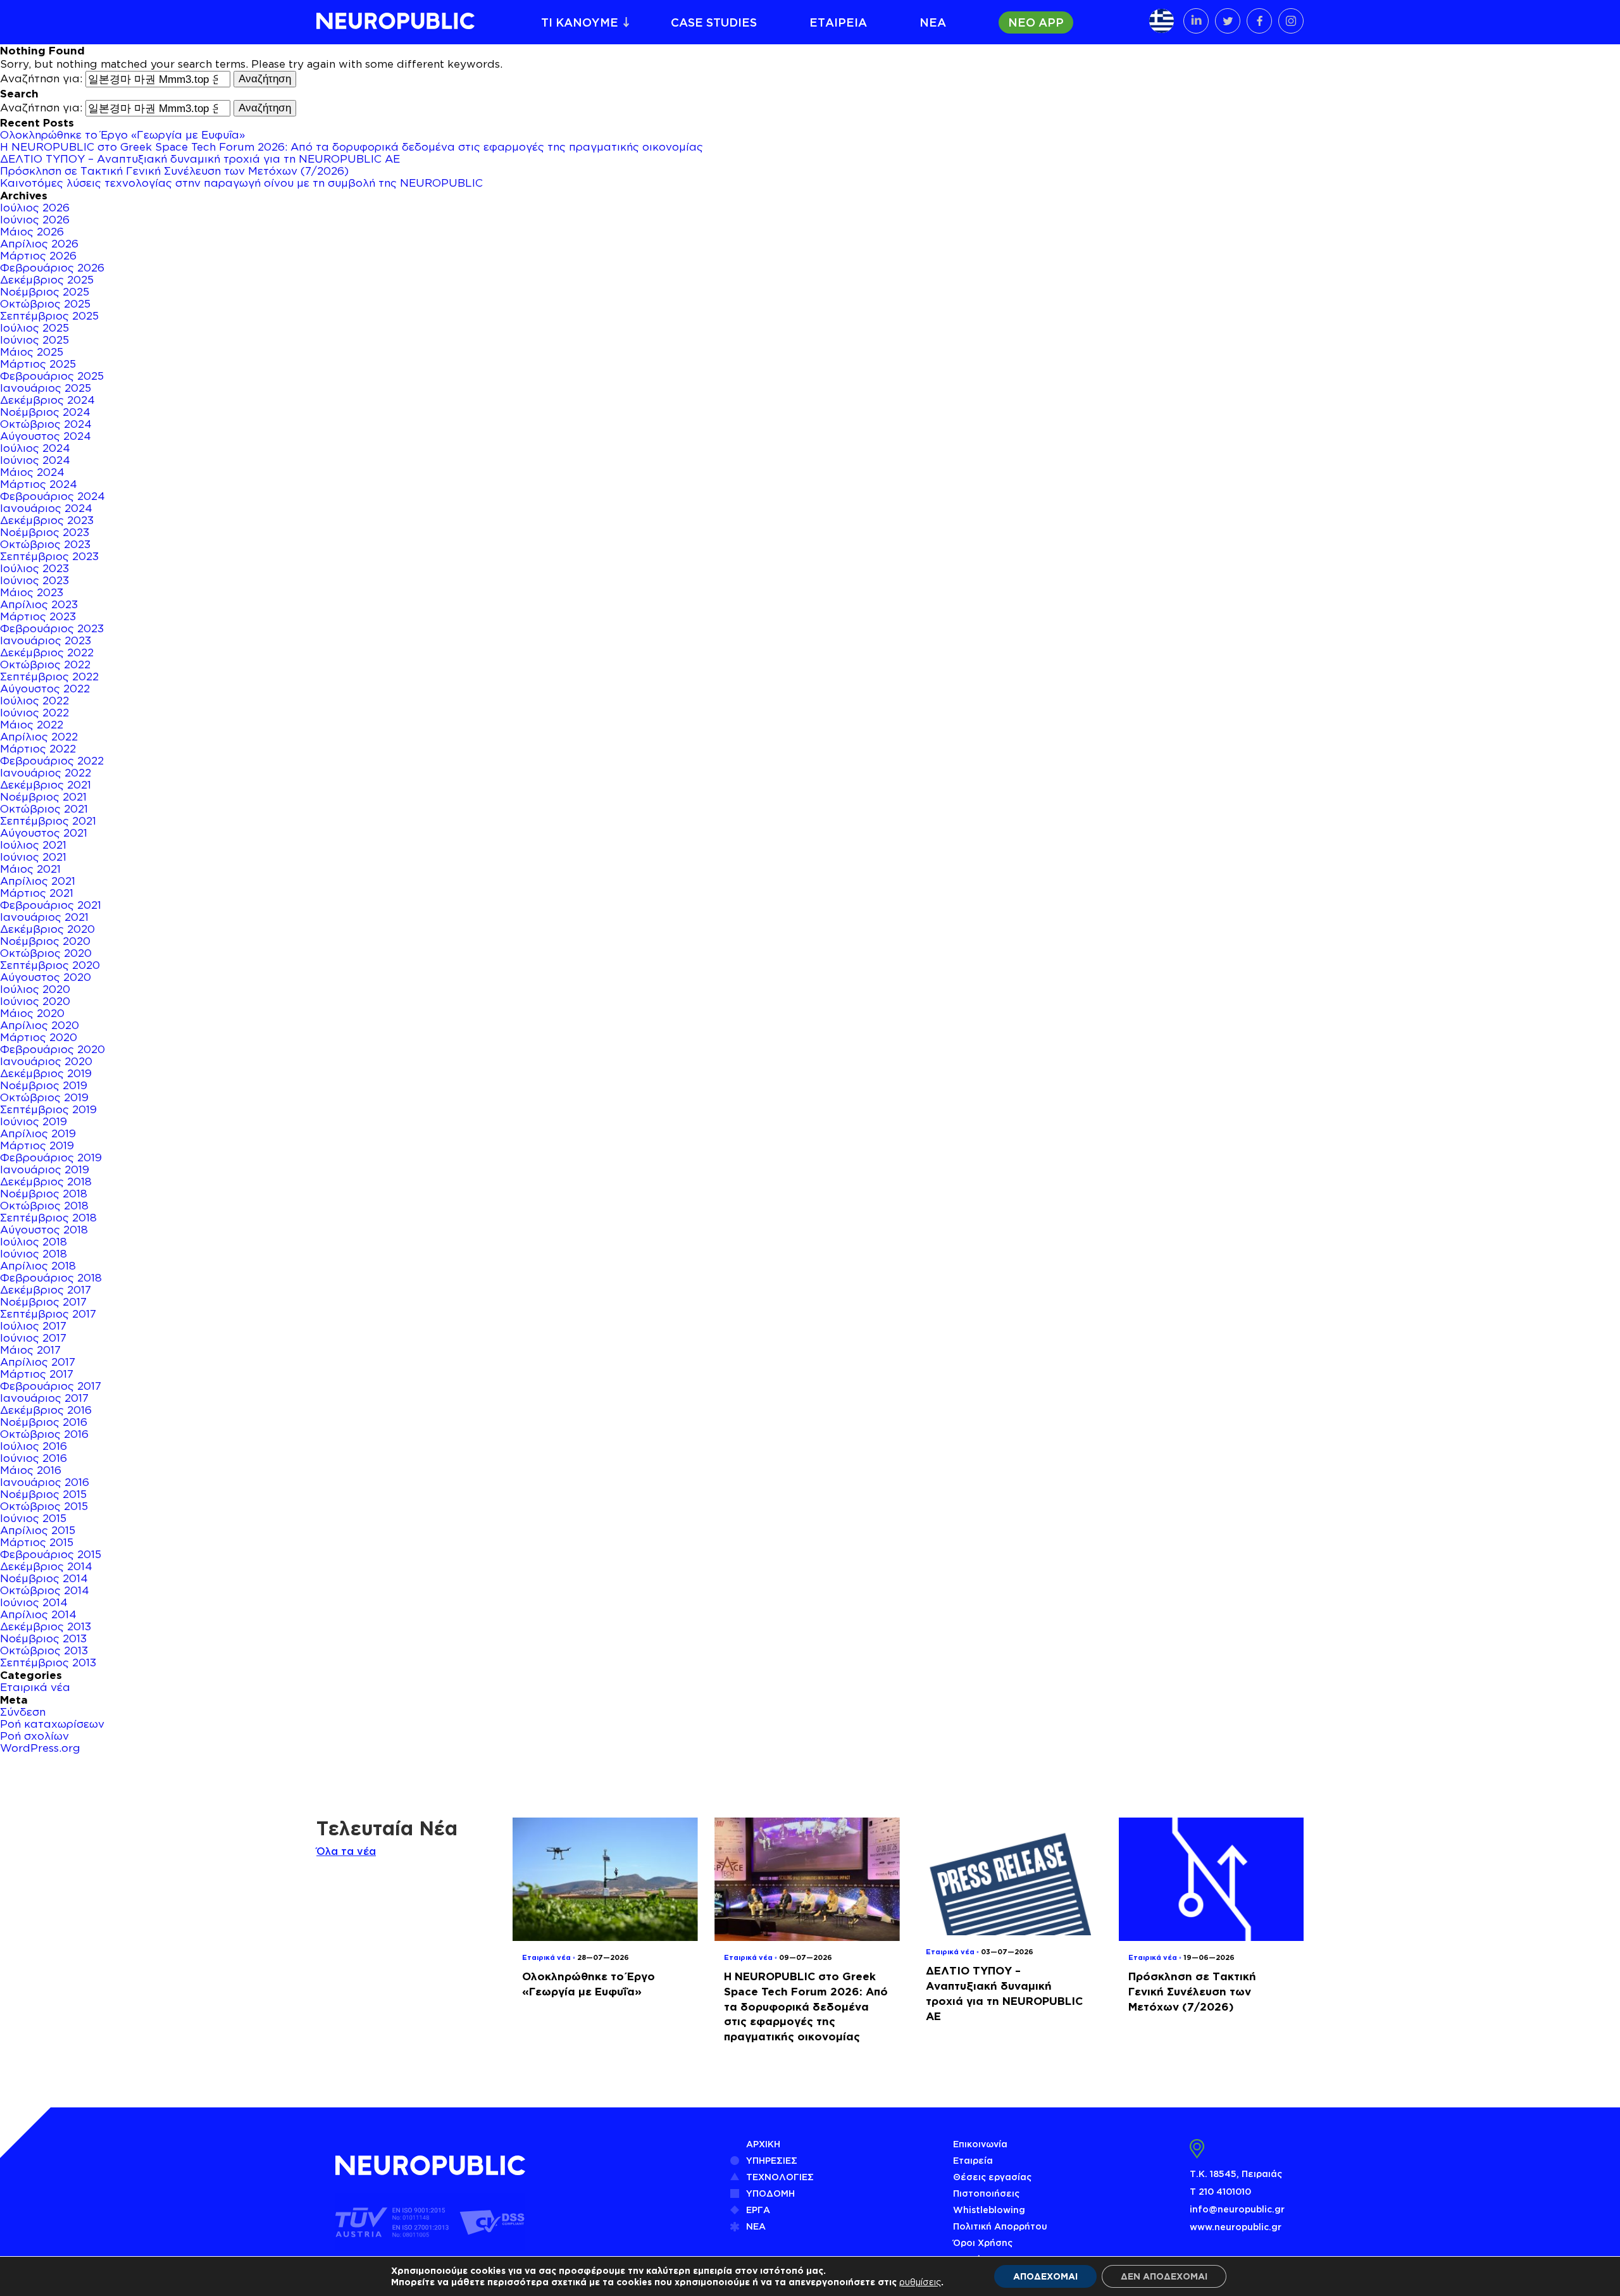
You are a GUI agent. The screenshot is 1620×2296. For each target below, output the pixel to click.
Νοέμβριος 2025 (45, 292)
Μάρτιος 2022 (38, 749)
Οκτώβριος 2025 (45, 304)
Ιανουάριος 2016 (45, 1482)
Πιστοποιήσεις (986, 2193)
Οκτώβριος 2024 (46, 424)
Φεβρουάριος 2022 (52, 761)
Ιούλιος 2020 (35, 989)
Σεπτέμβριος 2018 (48, 1218)
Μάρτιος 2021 (37, 893)
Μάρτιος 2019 (37, 1145)
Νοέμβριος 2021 (43, 797)
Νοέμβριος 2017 (43, 1302)
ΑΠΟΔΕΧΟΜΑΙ (1045, 2276)
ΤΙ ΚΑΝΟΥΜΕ (580, 22)
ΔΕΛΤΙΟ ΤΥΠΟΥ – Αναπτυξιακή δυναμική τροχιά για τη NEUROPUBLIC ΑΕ (200, 159)
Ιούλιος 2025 (34, 328)
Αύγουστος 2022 (45, 689)
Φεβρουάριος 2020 (53, 1049)
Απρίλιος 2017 (38, 1362)
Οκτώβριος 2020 (46, 953)
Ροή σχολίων (34, 1736)
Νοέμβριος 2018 (44, 1194)
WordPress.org (40, 1748)
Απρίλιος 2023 (39, 604)
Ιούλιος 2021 (33, 845)
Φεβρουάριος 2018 (51, 1278)
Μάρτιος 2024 (39, 484)
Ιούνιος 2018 (34, 1254)
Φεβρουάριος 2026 (52, 268)
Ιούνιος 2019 (34, 1121)
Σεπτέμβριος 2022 (49, 677)
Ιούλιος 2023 (34, 568)
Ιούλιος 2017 (33, 1326)
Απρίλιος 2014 (38, 1614)
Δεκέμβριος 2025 (47, 280)
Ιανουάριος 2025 (46, 388)
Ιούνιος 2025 (34, 340)
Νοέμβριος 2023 (45, 532)
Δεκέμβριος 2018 (46, 1182)
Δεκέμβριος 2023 (47, 520)
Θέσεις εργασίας (992, 2177)
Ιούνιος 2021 (33, 857)
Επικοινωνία (980, 2144)
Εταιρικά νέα (35, 1687)
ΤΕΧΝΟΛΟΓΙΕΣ (780, 2177)
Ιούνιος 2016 (34, 1458)
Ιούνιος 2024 (35, 460)
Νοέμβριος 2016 (44, 1422)
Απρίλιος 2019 (38, 1133)
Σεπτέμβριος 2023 (49, 556)
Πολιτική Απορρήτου (1000, 2226)
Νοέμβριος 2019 (44, 1085)
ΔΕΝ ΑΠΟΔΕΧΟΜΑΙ (1164, 2276)
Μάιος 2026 (32, 232)
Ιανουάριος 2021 (44, 917)
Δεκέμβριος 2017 (46, 1290)
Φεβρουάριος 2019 (51, 1157)
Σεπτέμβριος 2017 (48, 1314)
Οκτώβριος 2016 (44, 1434)
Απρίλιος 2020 (40, 1025)
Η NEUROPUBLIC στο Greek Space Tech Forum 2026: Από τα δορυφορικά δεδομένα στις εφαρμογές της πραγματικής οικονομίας (352, 147)
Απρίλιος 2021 (38, 881)
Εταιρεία (973, 2160)
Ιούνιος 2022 (34, 713)
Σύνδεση (23, 1712)
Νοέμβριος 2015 (43, 1494)
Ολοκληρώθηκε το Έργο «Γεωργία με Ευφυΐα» (122, 135)
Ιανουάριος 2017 (44, 1398)
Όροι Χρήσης (983, 2243)
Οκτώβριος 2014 (45, 1590)
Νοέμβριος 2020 (45, 941)
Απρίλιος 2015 (38, 1530)
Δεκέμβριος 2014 (46, 1566)
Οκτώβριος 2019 (44, 1097)
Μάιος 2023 (32, 592)
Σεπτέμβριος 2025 (49, 316)
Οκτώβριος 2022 (45, 664)
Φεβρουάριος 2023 (52, 628)
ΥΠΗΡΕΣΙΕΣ (772, 2160)
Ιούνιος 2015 (33, 1518)
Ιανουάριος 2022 (46, 773)
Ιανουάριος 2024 (46, 508)
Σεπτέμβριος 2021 (48, 821)
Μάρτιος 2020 (39, 1037)
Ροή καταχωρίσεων (52, 1724)
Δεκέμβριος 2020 (47, 929)
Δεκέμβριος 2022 (47, 652)
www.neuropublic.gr (1236, 2227)
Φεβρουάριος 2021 (51, 905)
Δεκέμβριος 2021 (46, 785)
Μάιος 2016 (31, 1470)
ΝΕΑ (933, 22)
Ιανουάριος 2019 (45, 1170)
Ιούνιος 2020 (35, 1001)
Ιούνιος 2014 (34, 1602)
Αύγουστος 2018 (44, 1230)
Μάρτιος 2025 (38, 364)
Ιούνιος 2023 (34, 580)
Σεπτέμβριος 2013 (48, 1663)
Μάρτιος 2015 (37, 1542)
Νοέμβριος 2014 (44, 1578)
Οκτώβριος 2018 (44, 1206)
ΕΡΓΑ (758, 2210)
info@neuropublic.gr (1237, 2209)
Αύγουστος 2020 (46, 977)
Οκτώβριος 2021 (44, 809)
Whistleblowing (989, 2210)
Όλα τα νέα (346, 1851)
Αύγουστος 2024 (46, 436)
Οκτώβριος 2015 (44, 1506)
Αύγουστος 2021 (44, 833)
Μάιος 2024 (32, 472)
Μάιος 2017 (30, 1350)
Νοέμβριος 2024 (45, 412)
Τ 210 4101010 (1220, 2191)
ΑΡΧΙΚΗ (763, 2144)
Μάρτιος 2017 (37, 1374)
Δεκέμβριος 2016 (46, 1410)
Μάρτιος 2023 (38, 616)
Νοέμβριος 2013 (43, 1638)
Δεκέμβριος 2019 (46, 1073)
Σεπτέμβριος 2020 (50, 965)
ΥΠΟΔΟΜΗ (770, 2193)
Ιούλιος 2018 (34, 1242)
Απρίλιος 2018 (38, 1266)
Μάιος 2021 (30, 869)
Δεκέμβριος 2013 (46, 1626)
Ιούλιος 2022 (34, 701)
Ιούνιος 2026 (35, 220)
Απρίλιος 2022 (39, 737)
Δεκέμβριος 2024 (47, 400)
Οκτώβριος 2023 (45, 544)
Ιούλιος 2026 (35, 208)
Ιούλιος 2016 (34, 1446)
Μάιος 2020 (32, 1013)
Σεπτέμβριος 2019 (48, 1109)
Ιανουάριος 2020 (46, 1061)
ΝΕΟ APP (1036, 22)
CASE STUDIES (714, 22)
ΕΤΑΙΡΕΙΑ (838, 22)
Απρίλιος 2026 (39, 244)
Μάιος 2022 (32, 725)
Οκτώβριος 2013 (44, 1650)
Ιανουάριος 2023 (46, 640)
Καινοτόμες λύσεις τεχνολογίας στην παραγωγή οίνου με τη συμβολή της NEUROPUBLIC (241, 183)
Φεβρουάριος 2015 (51, 1554)
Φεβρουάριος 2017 (51, 1386)
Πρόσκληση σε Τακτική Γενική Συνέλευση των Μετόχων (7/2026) (174, 171)
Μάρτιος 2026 (38, 256)
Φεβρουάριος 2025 (52, 376)
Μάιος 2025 (32, 352)
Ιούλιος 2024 (35, 448)
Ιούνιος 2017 (33, 1338)
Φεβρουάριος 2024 (53, 496)
